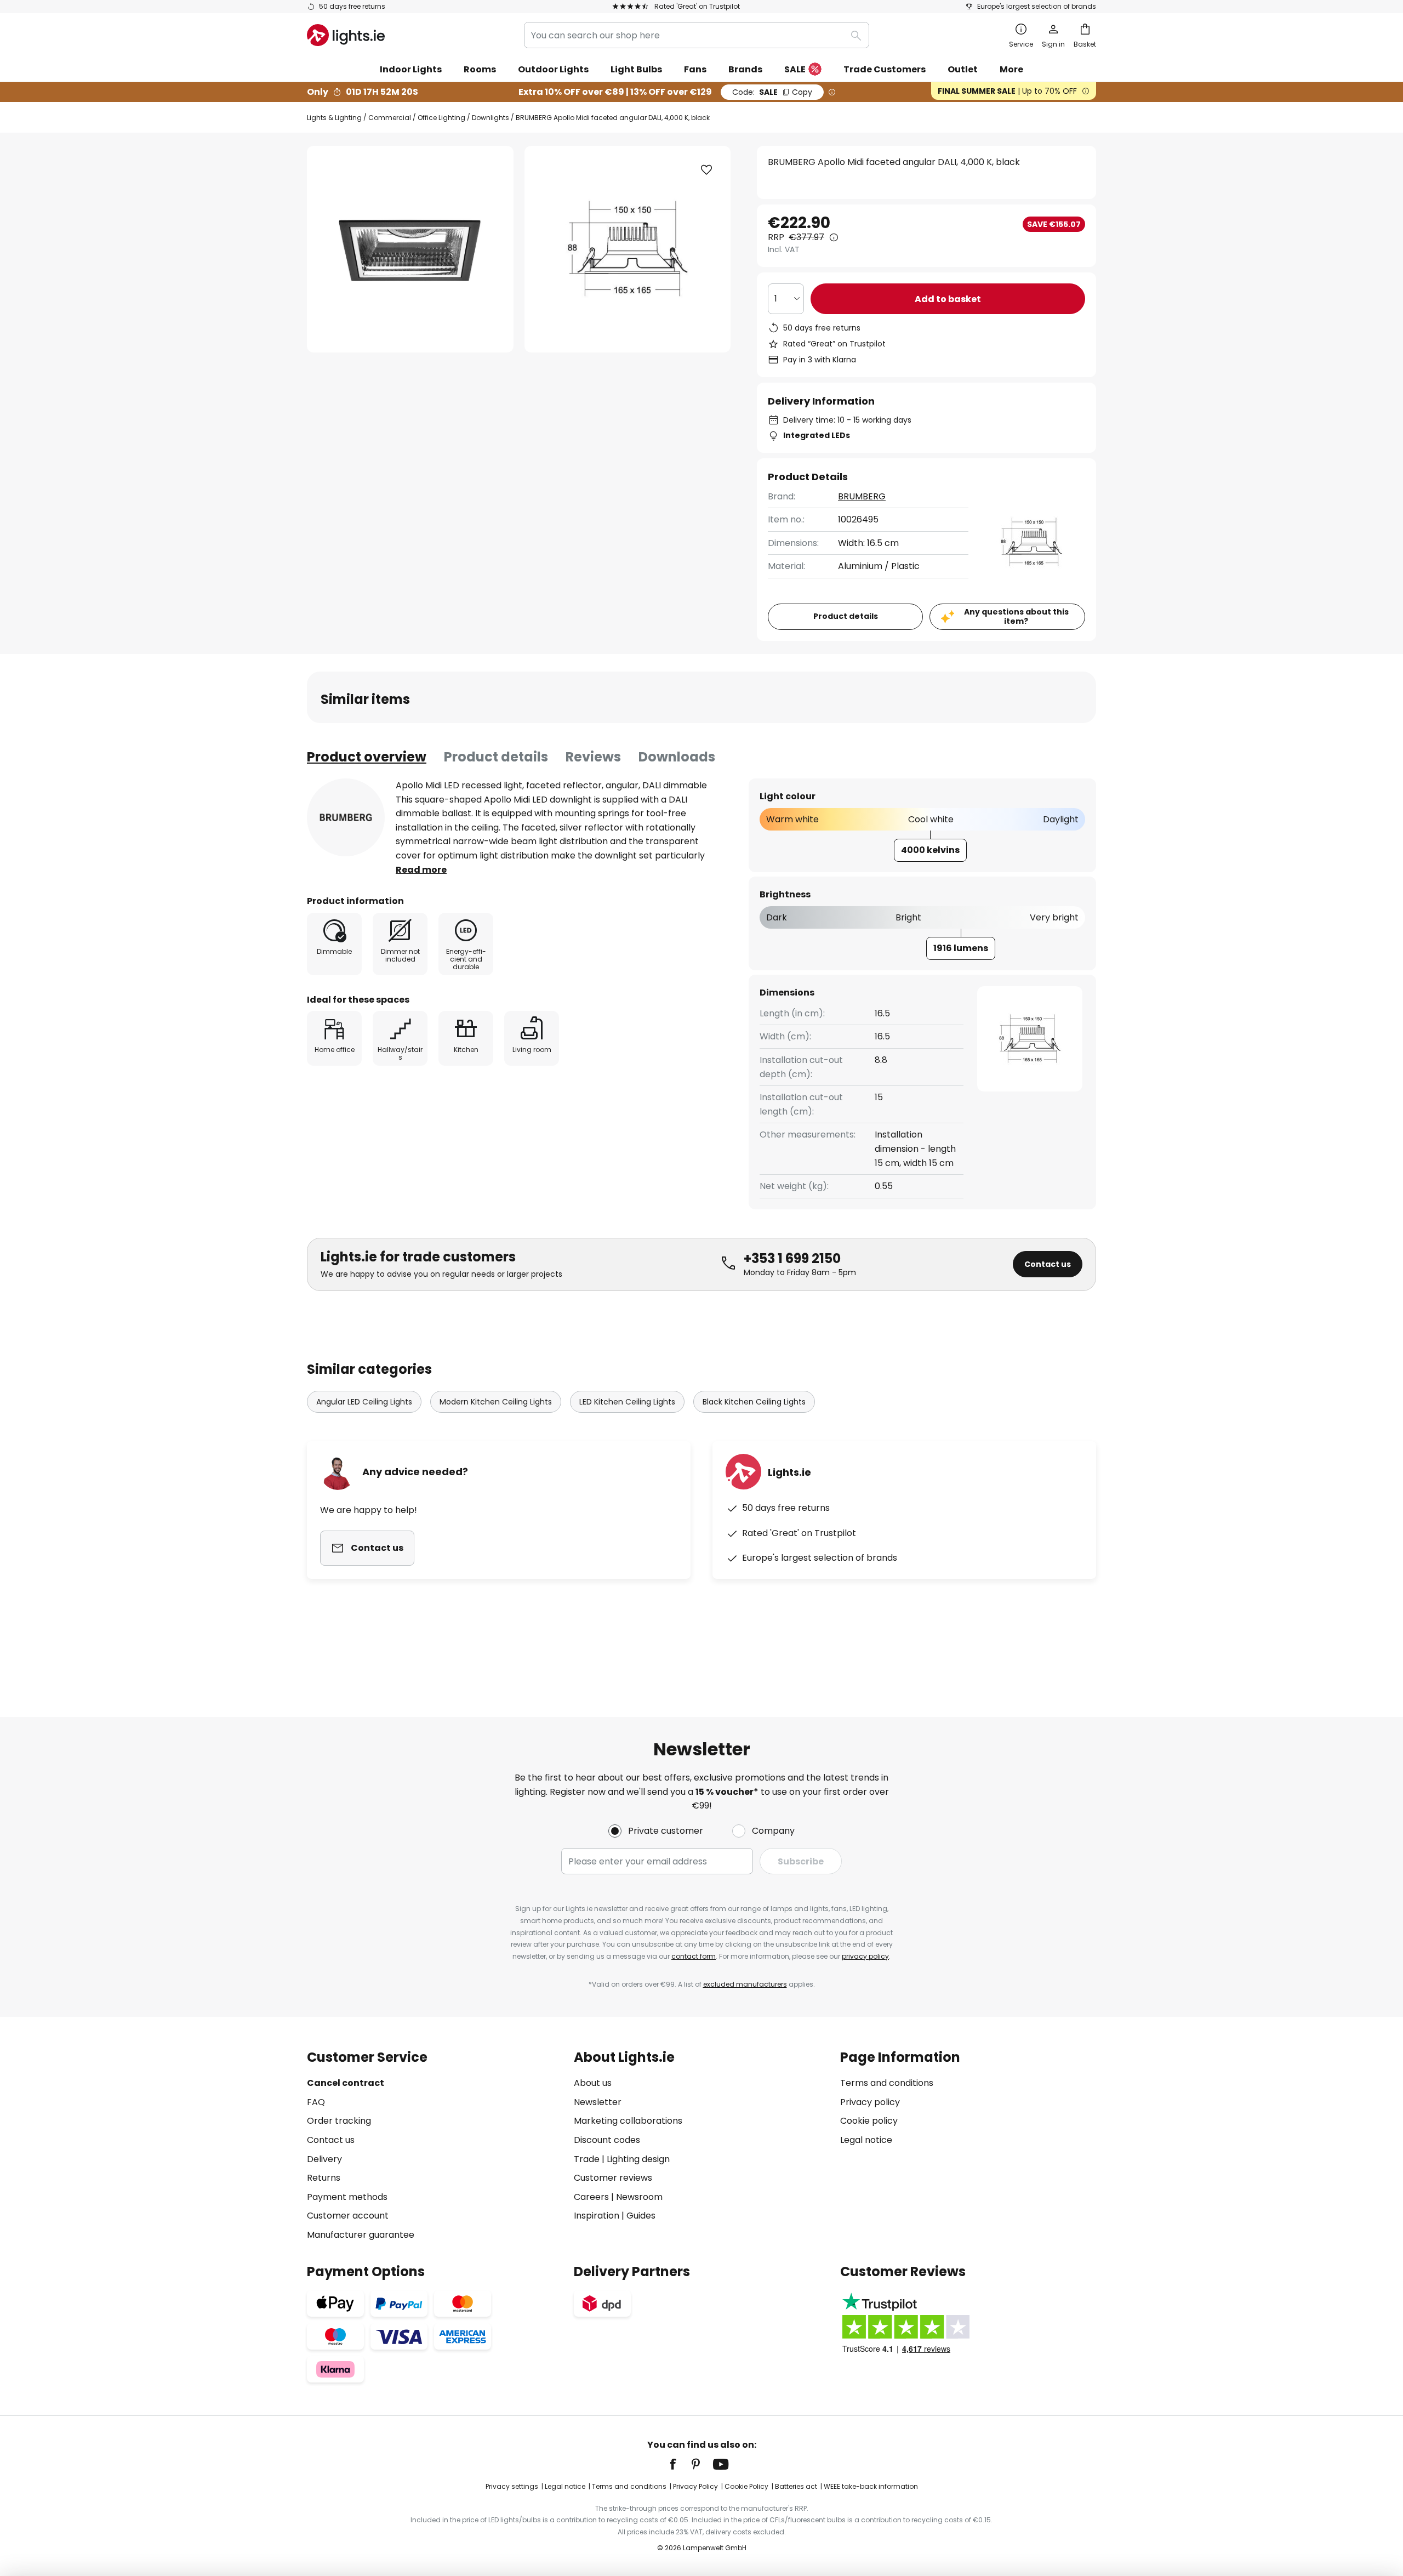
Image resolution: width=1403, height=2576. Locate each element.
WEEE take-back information (871, 2486)
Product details (496, 757)
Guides (641, 2216)
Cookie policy (869, 2121)
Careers (591, 2197)
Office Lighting (441, 118)
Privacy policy (870, 2102)
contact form (694, 1956)
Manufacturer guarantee (361, 2235)
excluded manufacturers (745, 1984)
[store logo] (346, 35)
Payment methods (347, 2197)
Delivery (324, 2159)
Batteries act (796, 2486)
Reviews (593, 757)
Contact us (1048, 1264)
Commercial (390, 118)
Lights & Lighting (334, 118)
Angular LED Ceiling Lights (364, 1402)
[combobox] (697, 35)
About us (593, 2083)
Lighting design (638, 2159)
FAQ (316, 2102)
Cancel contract (346, 2083)
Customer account (348, 2216)
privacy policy (865, 1956)
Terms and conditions (887, 2083)
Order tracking (339, 2121)
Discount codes (607, 2140)
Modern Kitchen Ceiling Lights (496, 1402)
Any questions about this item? (1016, 616)
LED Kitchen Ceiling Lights (627, 1402)
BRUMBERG (862, 496)
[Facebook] (680, 2464)
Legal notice (866, 2140)
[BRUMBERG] (346, 817)
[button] (706, 170)
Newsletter (598, 2102)
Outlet (963, 69)
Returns (324, 2178)
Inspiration (597, 2216)
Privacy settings (512, 2486)
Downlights (491, 118)
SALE (795, 69)
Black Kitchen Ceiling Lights (754, 1402)
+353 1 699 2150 (792, 1258)
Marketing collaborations (628, 2121)
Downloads (677, 757)
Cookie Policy (746, 2486)
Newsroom (639, 2197)
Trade (587, 2159)
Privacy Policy (695, 2486)
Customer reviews (613, 2178)
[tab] (367, 757)
